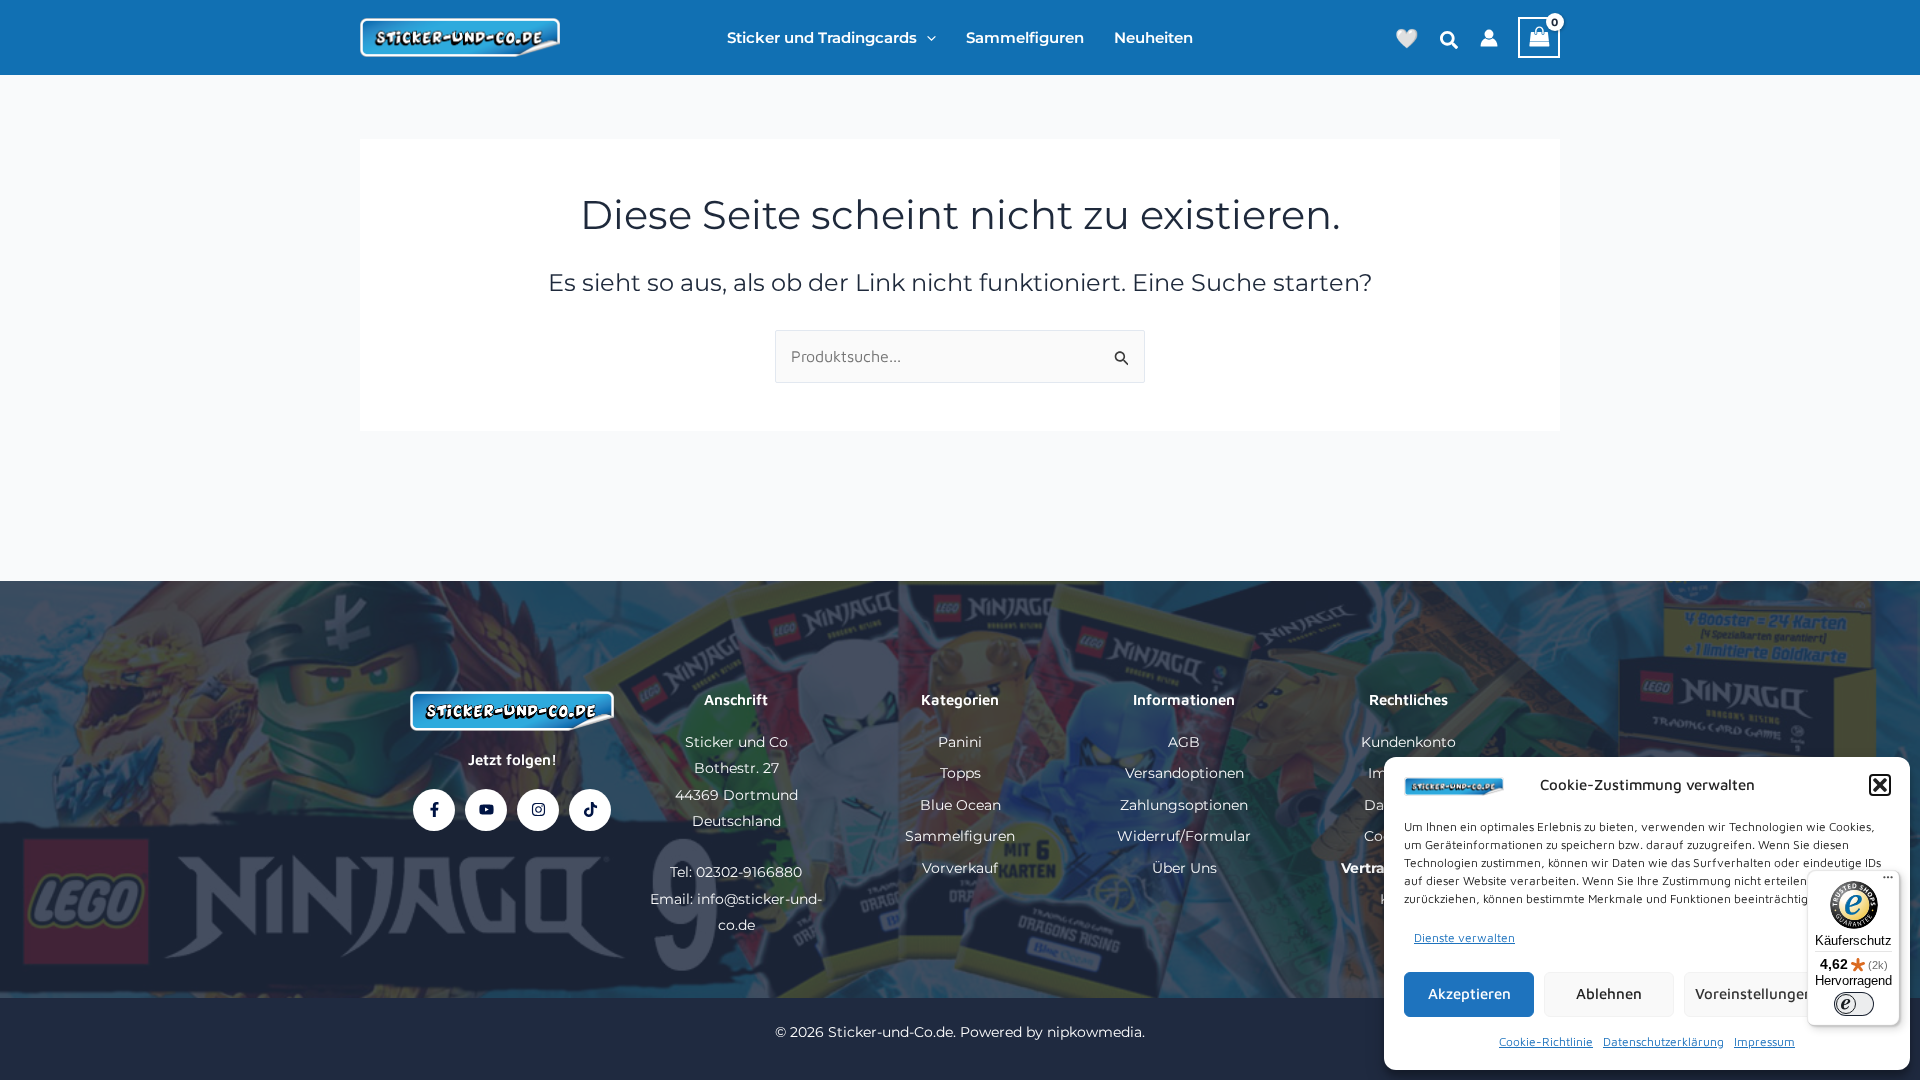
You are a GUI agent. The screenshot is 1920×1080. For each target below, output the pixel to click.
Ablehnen (1609, 993)
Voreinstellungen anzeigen (1787, 993)
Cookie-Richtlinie (1546, 1041)
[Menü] (1888, 882)
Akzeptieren (1469, 993)
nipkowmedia (1094, 1032)
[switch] (1854, 1004)
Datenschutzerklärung (1663, 1041)
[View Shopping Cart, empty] (1539, 37)
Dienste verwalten (1464, 937)
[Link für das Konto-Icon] (1489, 38)
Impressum (1764, 1041)
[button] (1880, 785)
